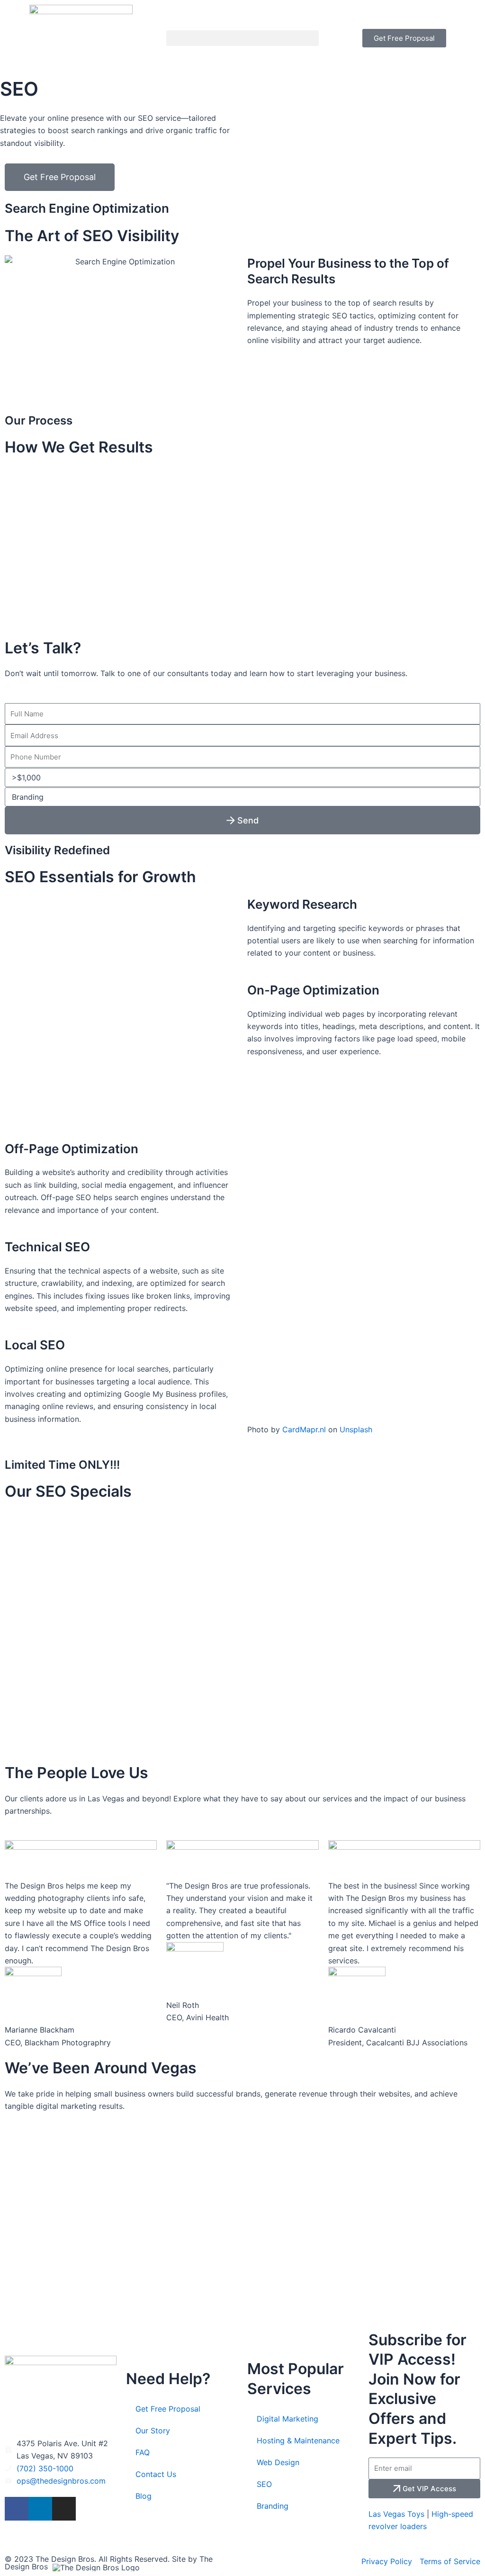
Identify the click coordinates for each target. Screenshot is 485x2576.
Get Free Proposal (168, 2409)
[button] (242, 38)
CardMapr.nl (304, 1429)
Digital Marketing (287, 2419)
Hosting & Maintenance (298, 2440)
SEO (264, 2484)
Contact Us (156, 2474)
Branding (273, 2506)
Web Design (278, 2462)
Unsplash (356, 1429)
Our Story (153, 2431)
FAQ (143, 2452)
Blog (144, 2496)
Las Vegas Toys (396, 2514)
